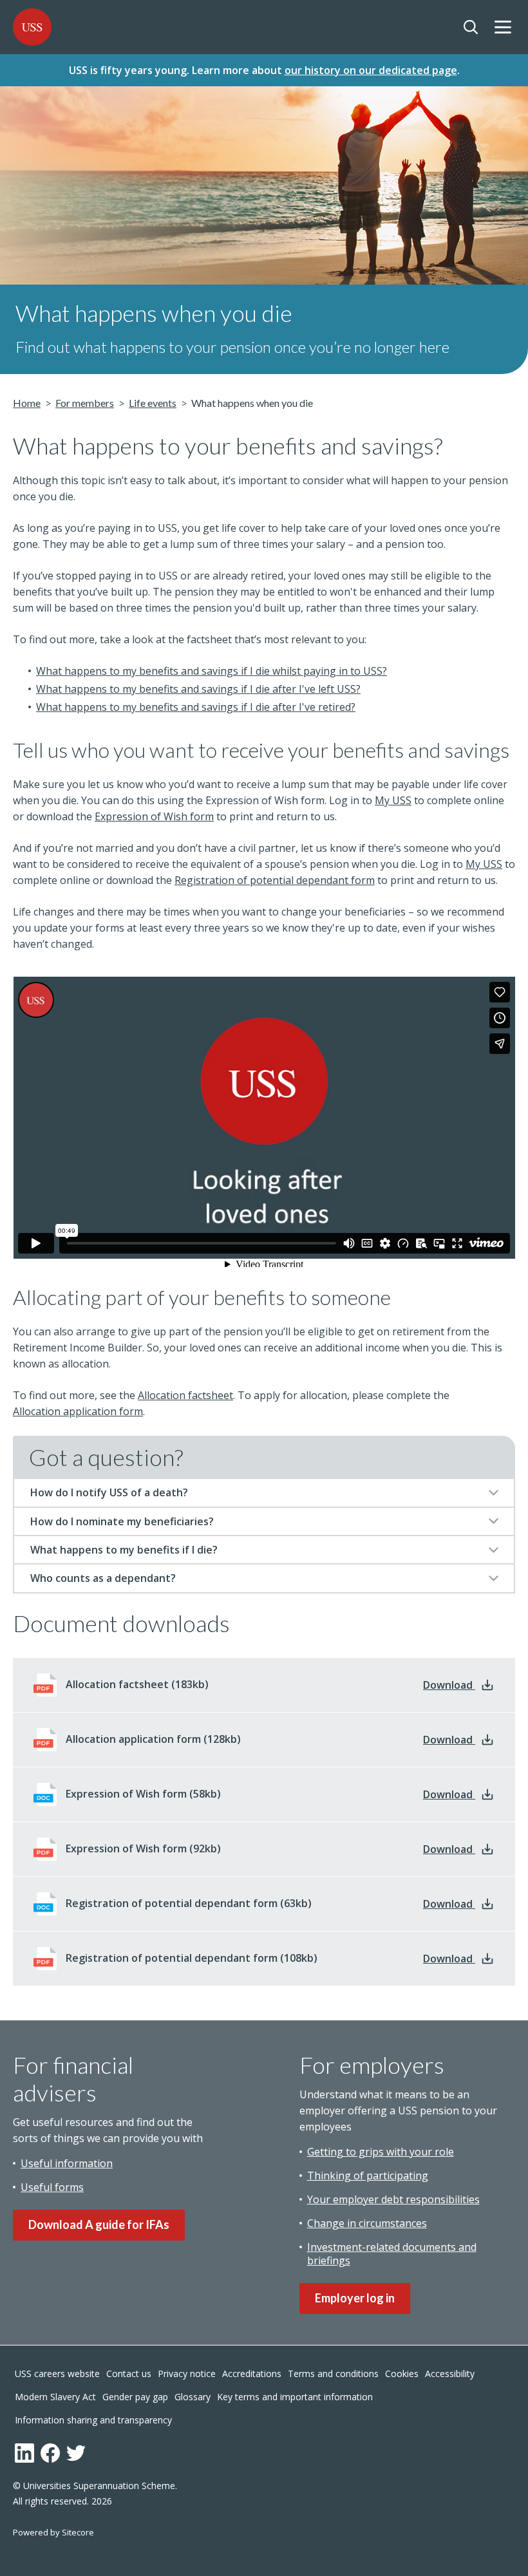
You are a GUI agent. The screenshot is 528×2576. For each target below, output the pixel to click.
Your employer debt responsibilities (393, 2199)
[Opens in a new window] (24, 2453)
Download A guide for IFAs (99, 2224)
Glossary (193, 2397)
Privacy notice (187, 2374)
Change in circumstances (367, 2223)
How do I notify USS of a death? (109, 1492)
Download (459, 1685)
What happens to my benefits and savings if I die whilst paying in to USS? (212, 671)
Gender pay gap (135, 2397)
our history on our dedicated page (371, 70)
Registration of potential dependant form (275, 880)
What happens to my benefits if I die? (124, 1550)
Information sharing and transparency (93, 2420)
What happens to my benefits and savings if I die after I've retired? (196, 707)
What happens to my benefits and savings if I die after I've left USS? (198, 689)
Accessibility (450, 2374)
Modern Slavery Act (55, 2397)
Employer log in (355, 2298)
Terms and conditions (333, 2374)
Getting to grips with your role (381, 2152)
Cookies (402, 2374)
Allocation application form (78, 1411)
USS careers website (57, 2374)
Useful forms (52, 2187)
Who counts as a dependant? (103, 1578)
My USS (393, 800)
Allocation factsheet (185, 1395)
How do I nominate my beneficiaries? (122, 1521)
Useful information (67, 2163)
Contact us (129, 2374)
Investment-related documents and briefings (392, 2254)
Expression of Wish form (154, 816)
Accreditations (252, 2374)
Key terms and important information (295, 2397)
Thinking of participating (368, 2176)
